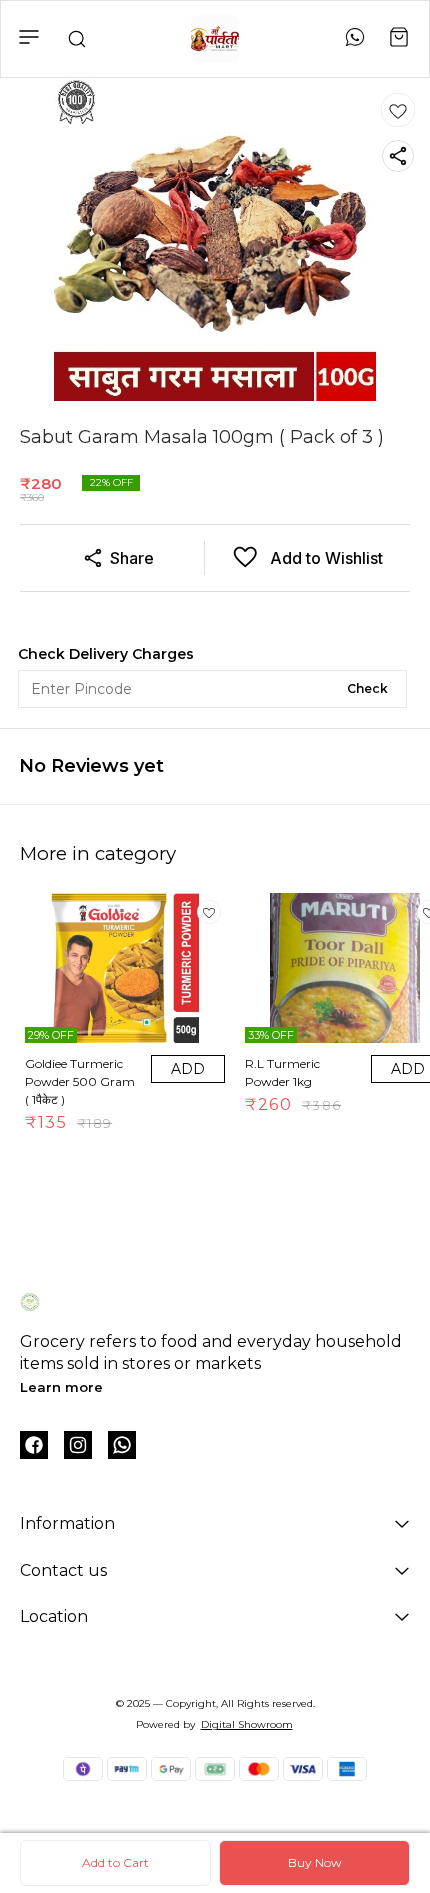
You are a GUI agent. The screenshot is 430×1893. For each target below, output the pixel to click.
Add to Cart (115, 1862)
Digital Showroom (247, 1724)
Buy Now (315, 1862)
